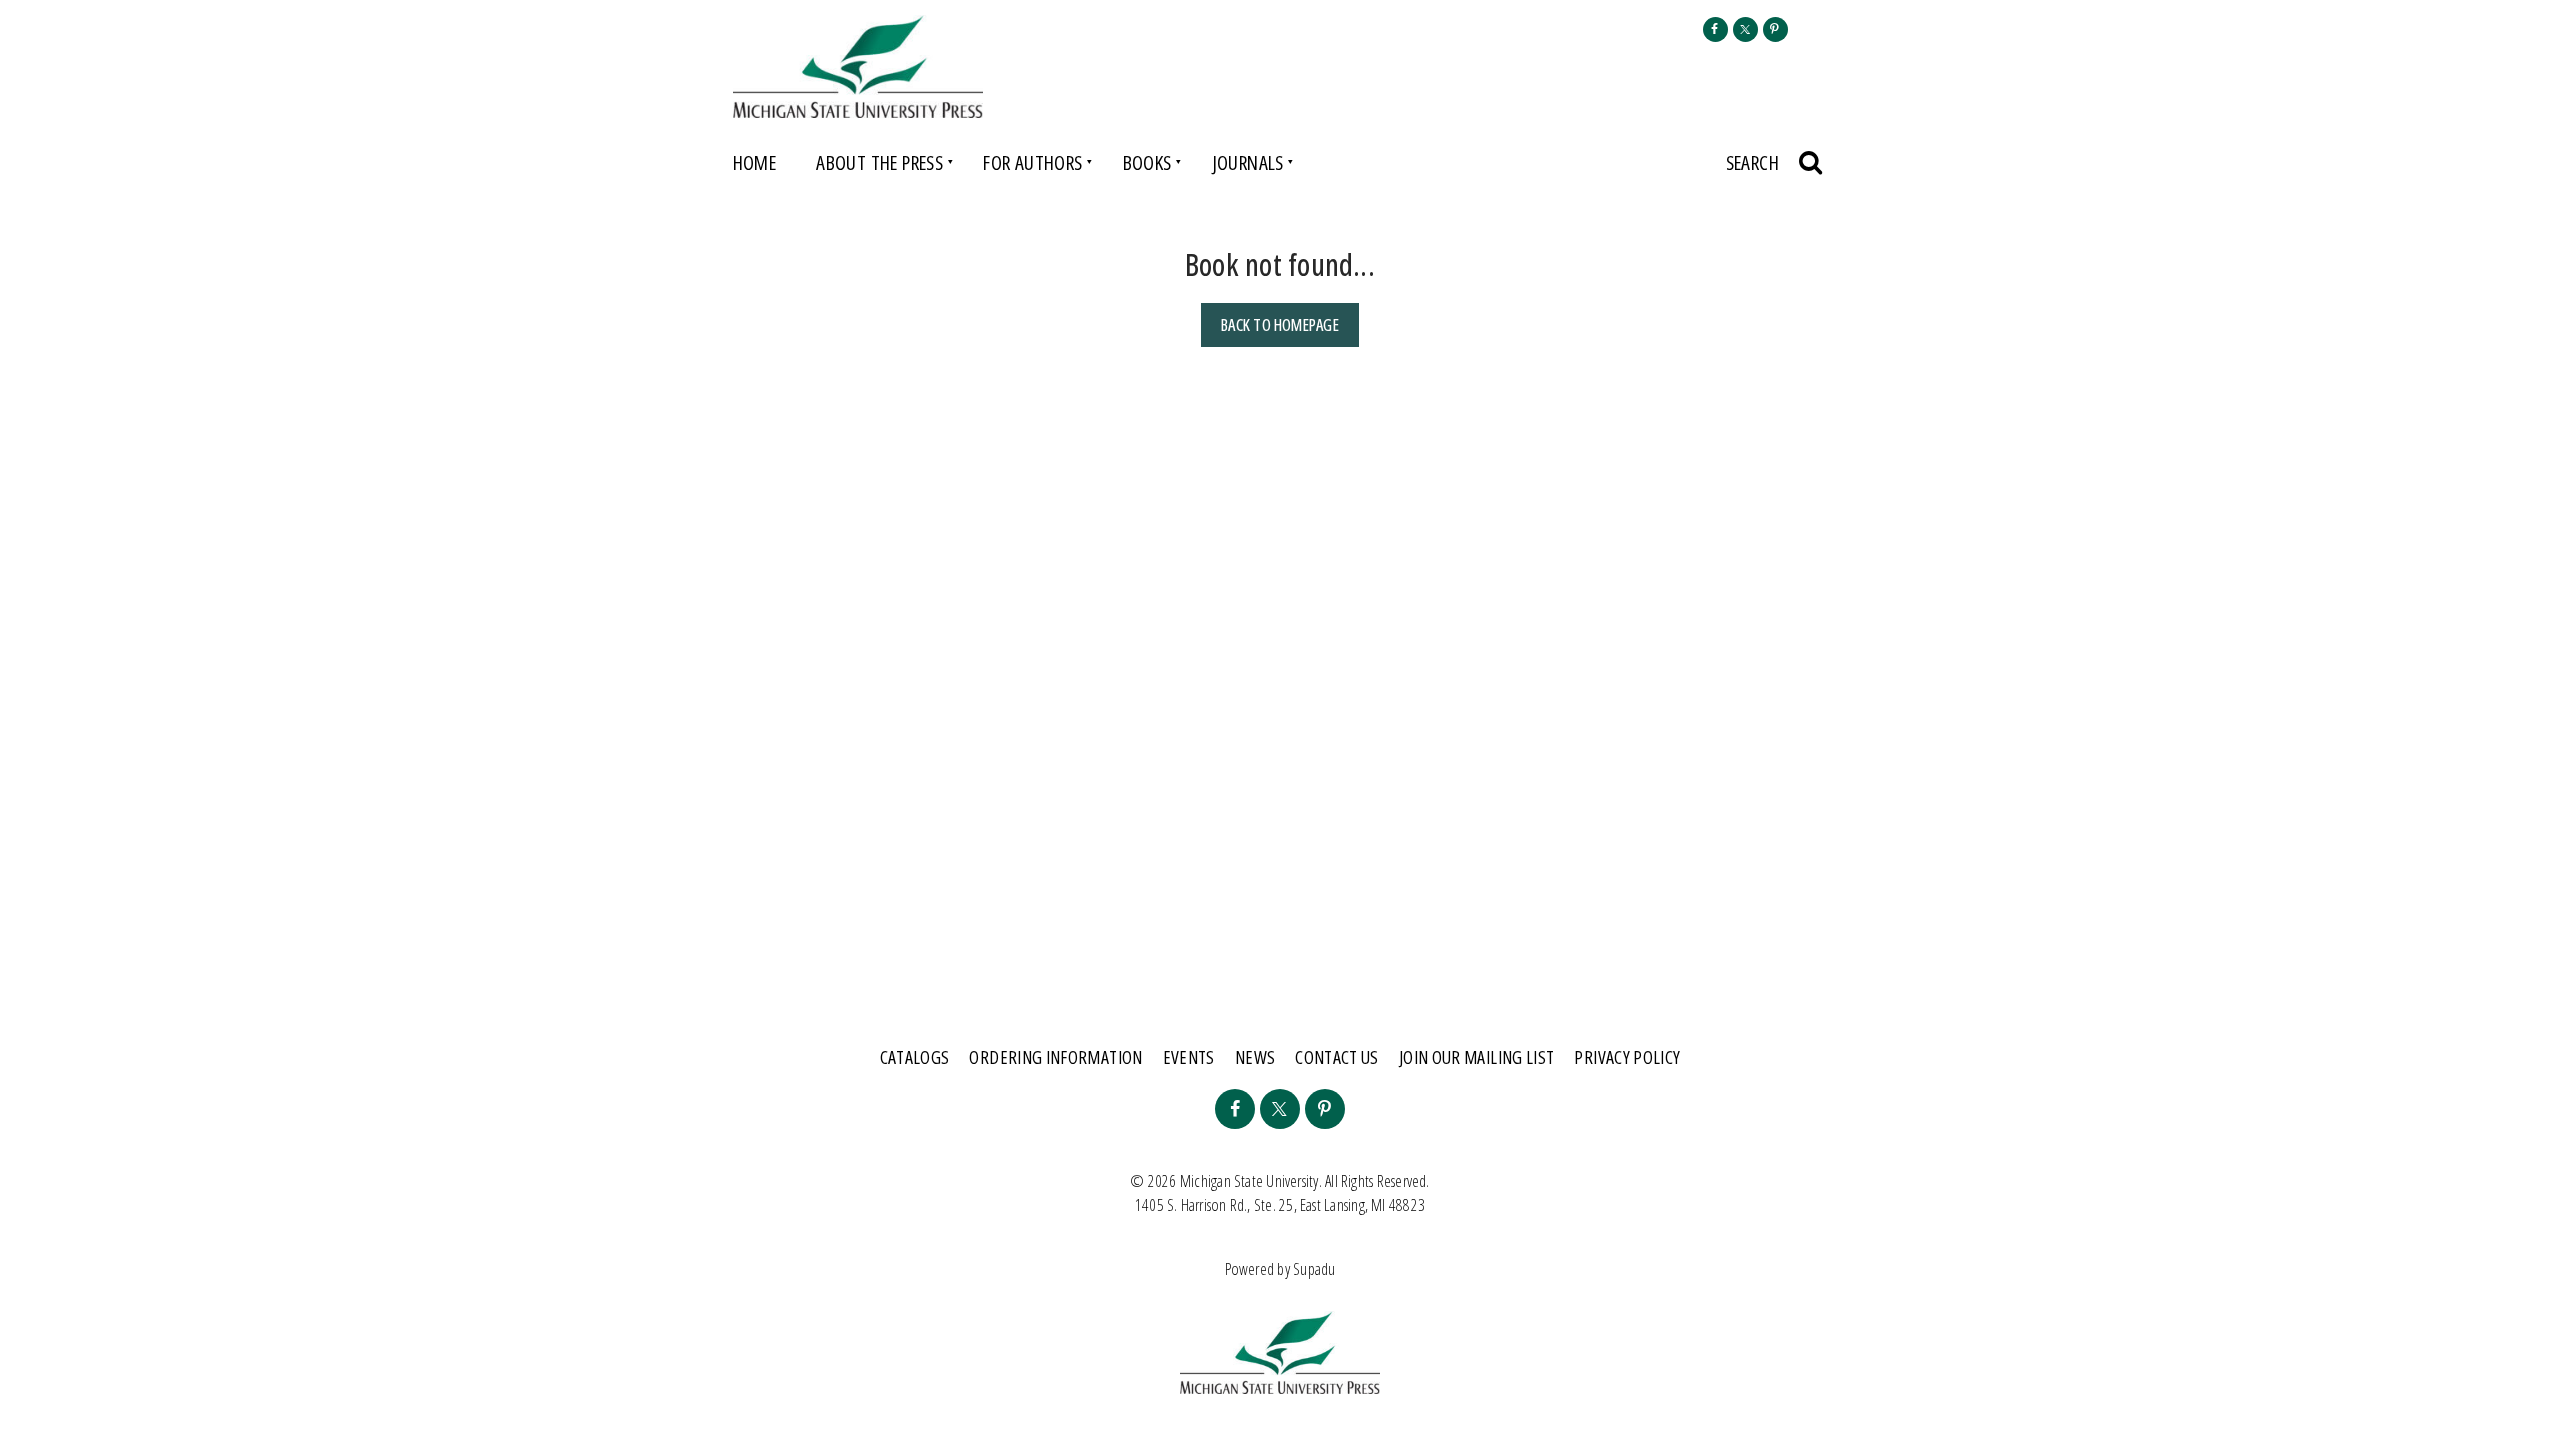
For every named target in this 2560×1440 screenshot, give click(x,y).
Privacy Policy (1627, 1057)
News (1255, 1057)
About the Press (879, 162)
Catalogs (915, 1057)
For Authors (1032, 162)
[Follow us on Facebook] (1715, 29)
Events (1189, 1057)
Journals (1248, 162)
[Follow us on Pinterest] (1775, 29)
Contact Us (1337, 1057)
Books (1147, 162)
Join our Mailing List (1477, 1057)
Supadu (1314, 1269)
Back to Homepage (1280, 325)
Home (755, 162)
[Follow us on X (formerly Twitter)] (1745, 29)
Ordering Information (1055, 1057)
